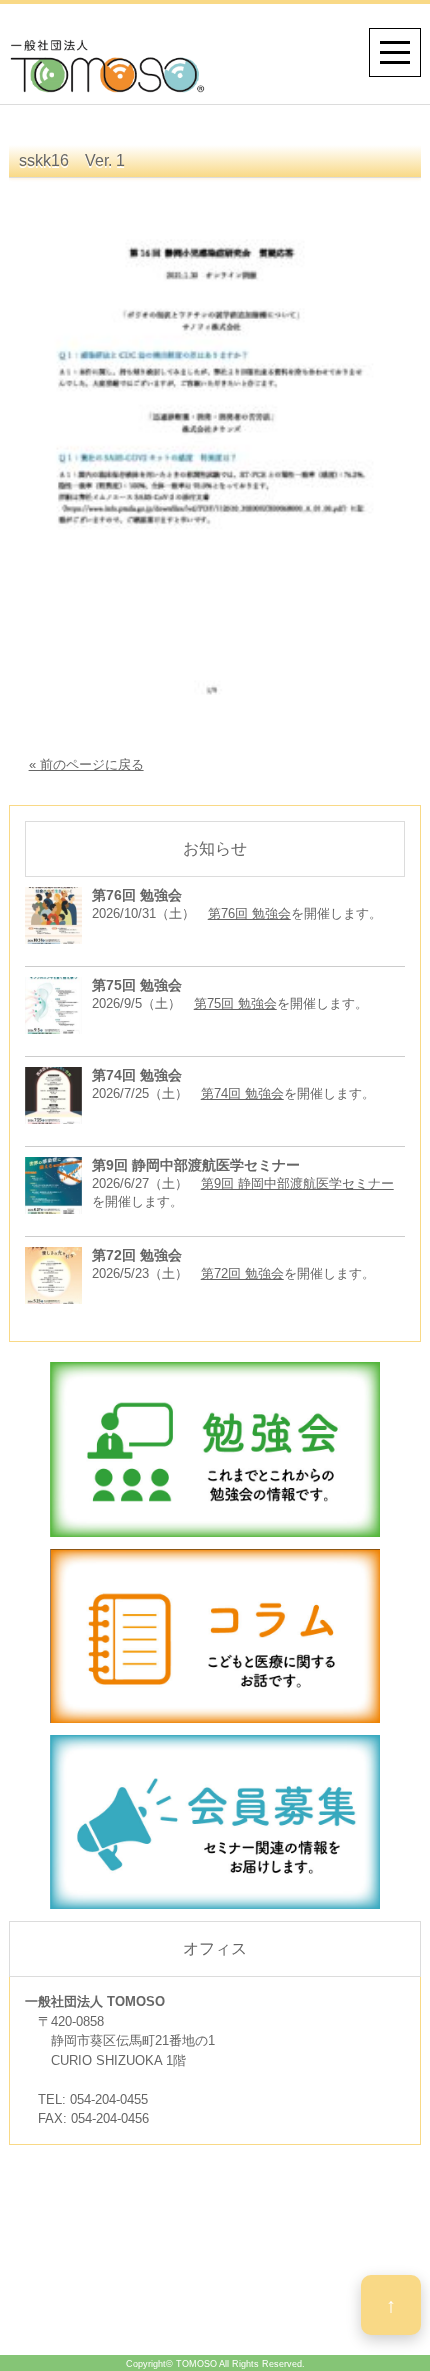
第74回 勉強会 (242, 1093)
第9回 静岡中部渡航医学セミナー (297, 1183)
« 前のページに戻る (86, 764)
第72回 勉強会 (242, 1273)
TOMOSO (196, 2364)
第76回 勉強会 (249, 913)
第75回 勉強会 (235, 1003)
